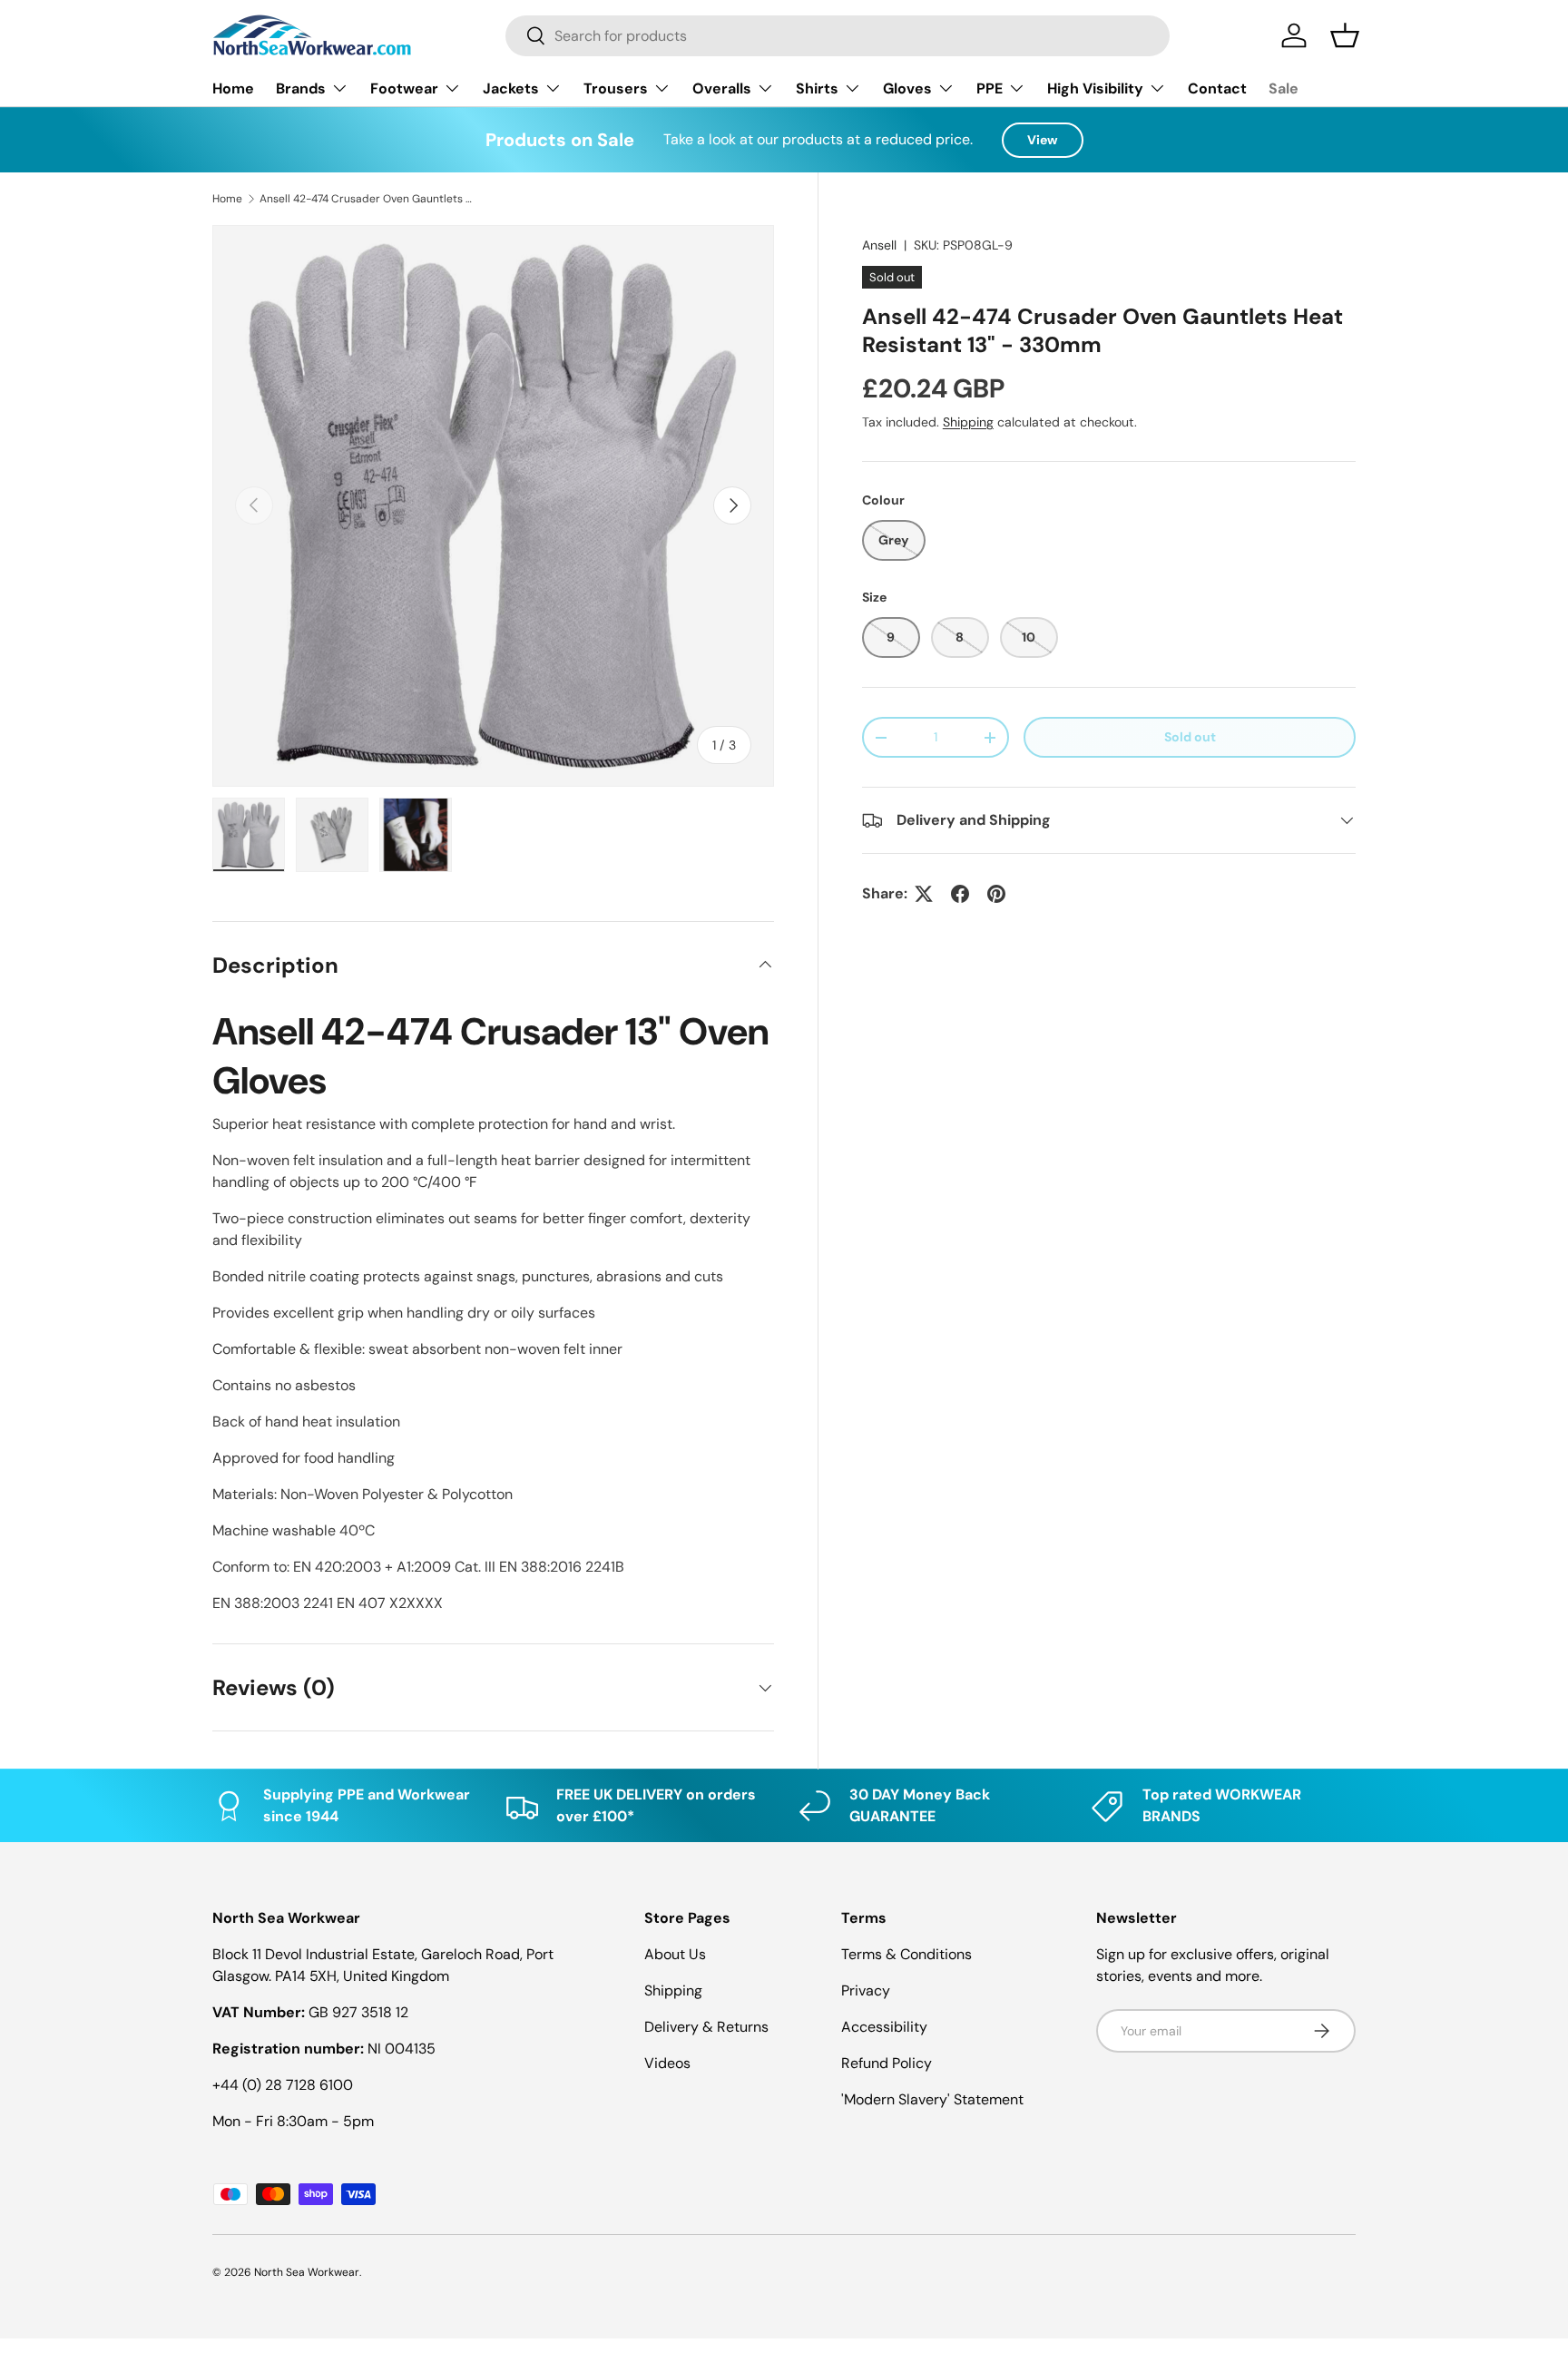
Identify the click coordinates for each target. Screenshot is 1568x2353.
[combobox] (838, 36)
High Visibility (1095, 88)
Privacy (866, 1990)
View (1043, 140)
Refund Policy (887, 2063)
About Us (675, 1954)
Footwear (404, 88)
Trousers (616, 88)
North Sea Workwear (307, 2272)
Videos (667, 2063)
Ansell (879, 245)
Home (233, 88)
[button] (1345, 35)
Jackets (511, 88)
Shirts (817, 88)
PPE (990, 88)
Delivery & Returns (706, 2027)
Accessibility (884, 2027)
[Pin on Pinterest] (996, 894)
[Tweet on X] (924, 894)
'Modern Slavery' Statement (932, 2099)
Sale (1284, 88)
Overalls (722, 88)
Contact (1217, 88)
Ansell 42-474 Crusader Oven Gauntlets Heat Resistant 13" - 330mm (368, 199)
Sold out (1190, 737)
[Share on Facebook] (960, 894)
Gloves (907, 88)
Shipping (968, 422)
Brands (301, 88)
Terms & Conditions (906, 1954)
